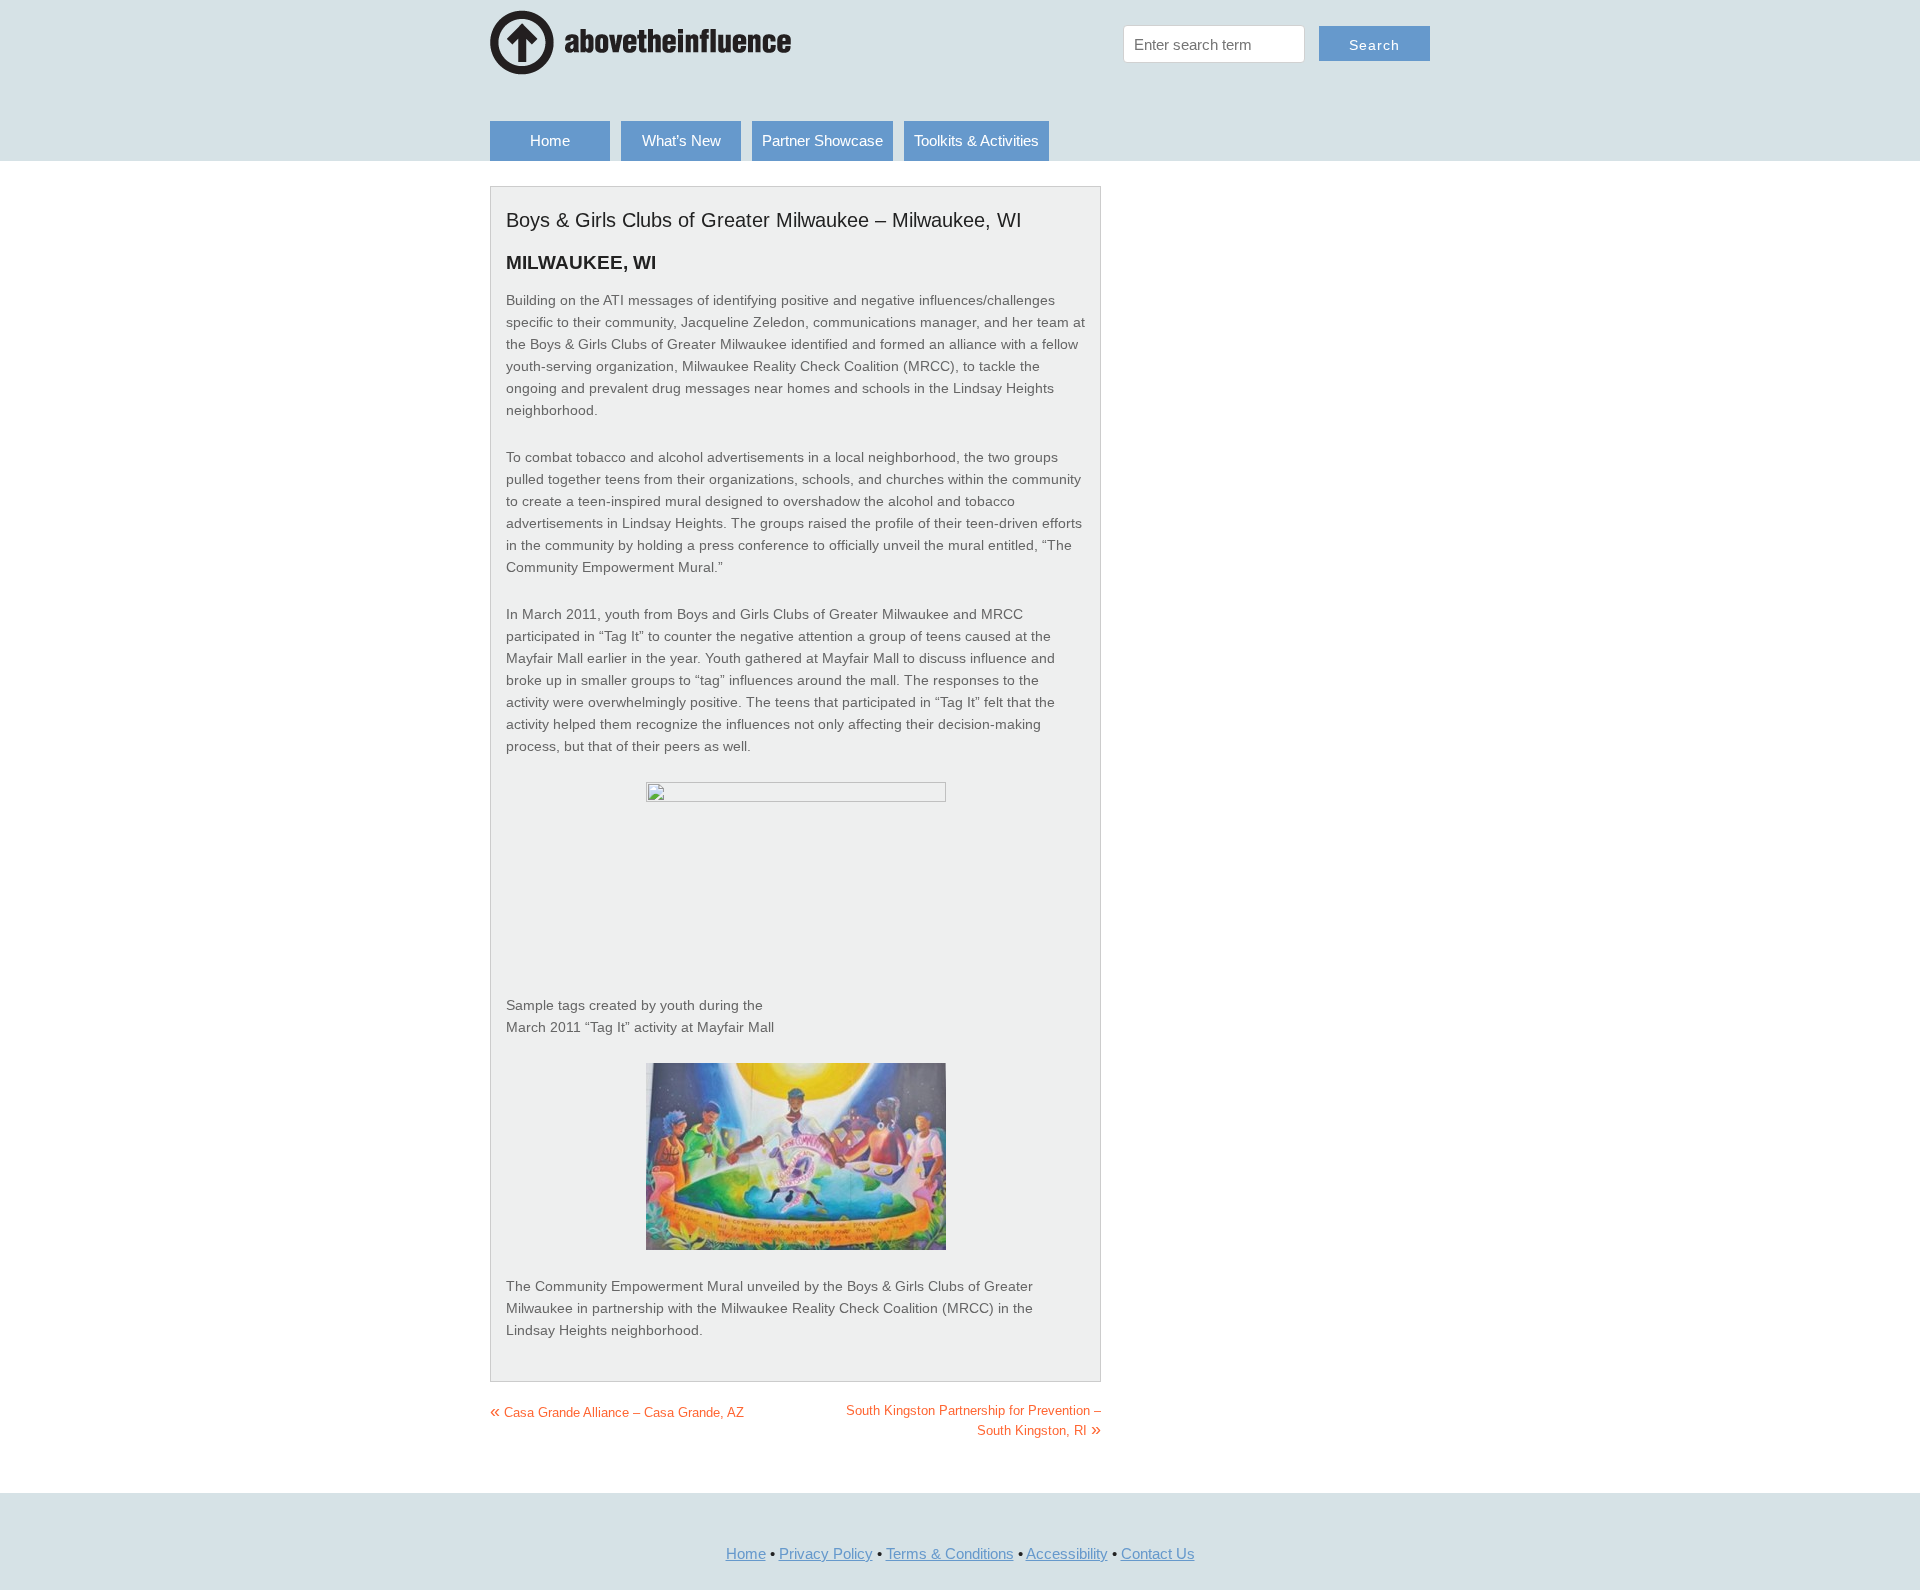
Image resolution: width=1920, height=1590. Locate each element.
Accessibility (1067, 1553)
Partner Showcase (822, 140)
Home (550, 140)
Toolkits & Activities (976, 140)
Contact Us (1158, 1553)
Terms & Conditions (950, 1553)
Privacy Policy (826, 1553)
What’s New (681, 140)
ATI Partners (690, 42)
